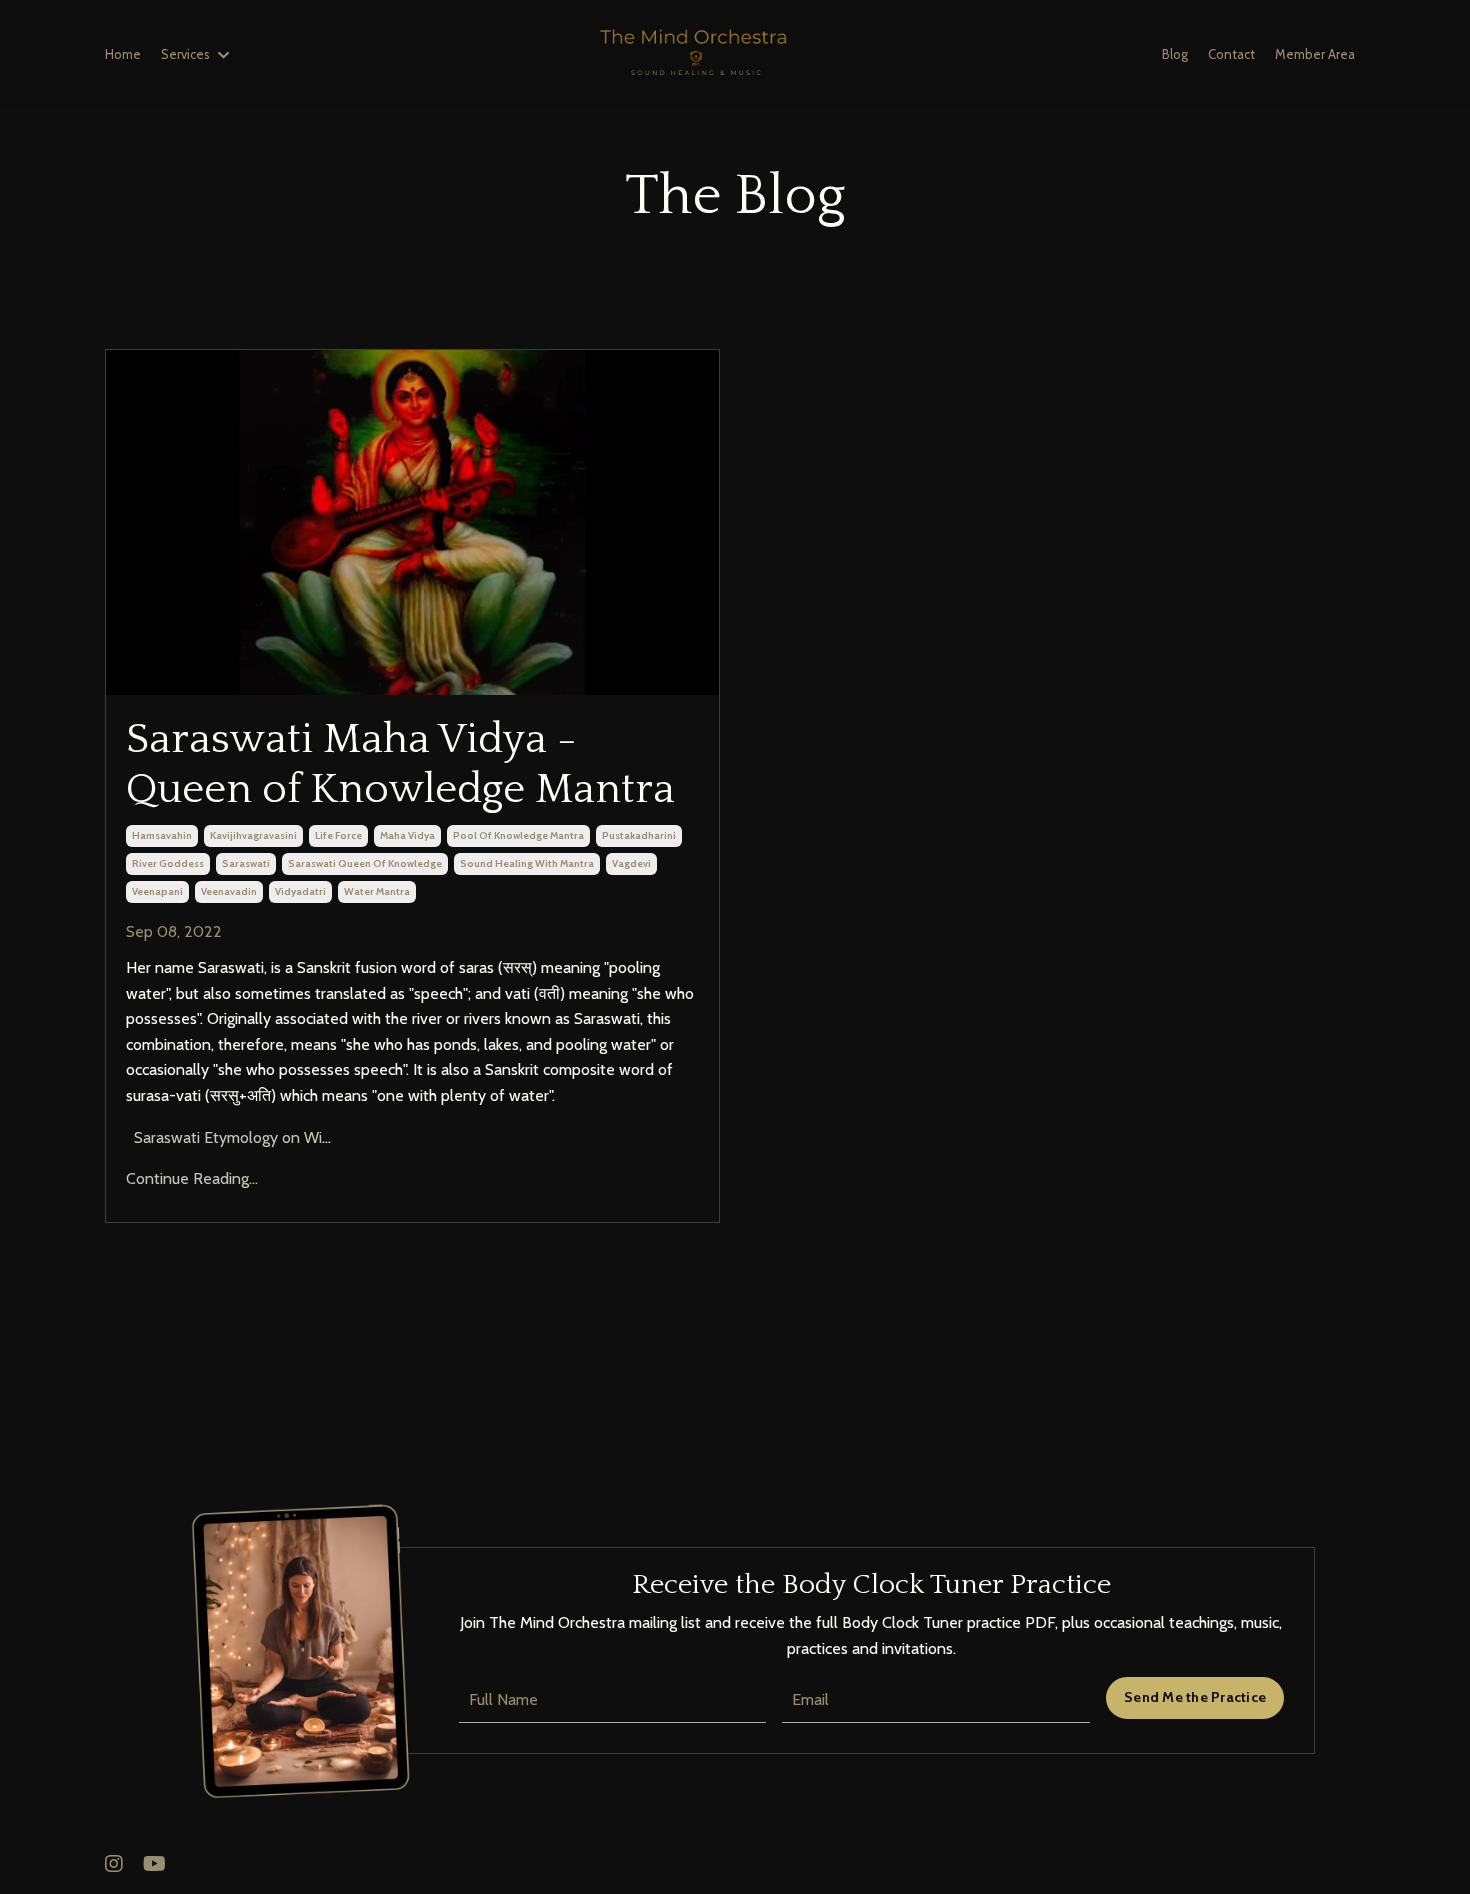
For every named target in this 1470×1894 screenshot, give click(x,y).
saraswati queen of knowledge (365, 863)
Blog (1175, 54)
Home (123, 54)
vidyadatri (300, 891)
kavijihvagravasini (253, 835)
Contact (1231, 54)
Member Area (1315, 54)
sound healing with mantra (527, 863)
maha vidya (407, 835)
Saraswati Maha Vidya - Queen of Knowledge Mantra (400, 764)
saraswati (246, 863)
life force (338, 835)
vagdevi (631, 863)
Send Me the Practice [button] (1195, 1697)
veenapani (157, 891)
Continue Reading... (192, 1178)
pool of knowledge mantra (518, 835)
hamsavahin (162, 835)
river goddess (168, 863)
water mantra (377, 891)
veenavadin (229, 891)
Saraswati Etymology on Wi (226, 1137)
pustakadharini (639, 835)
